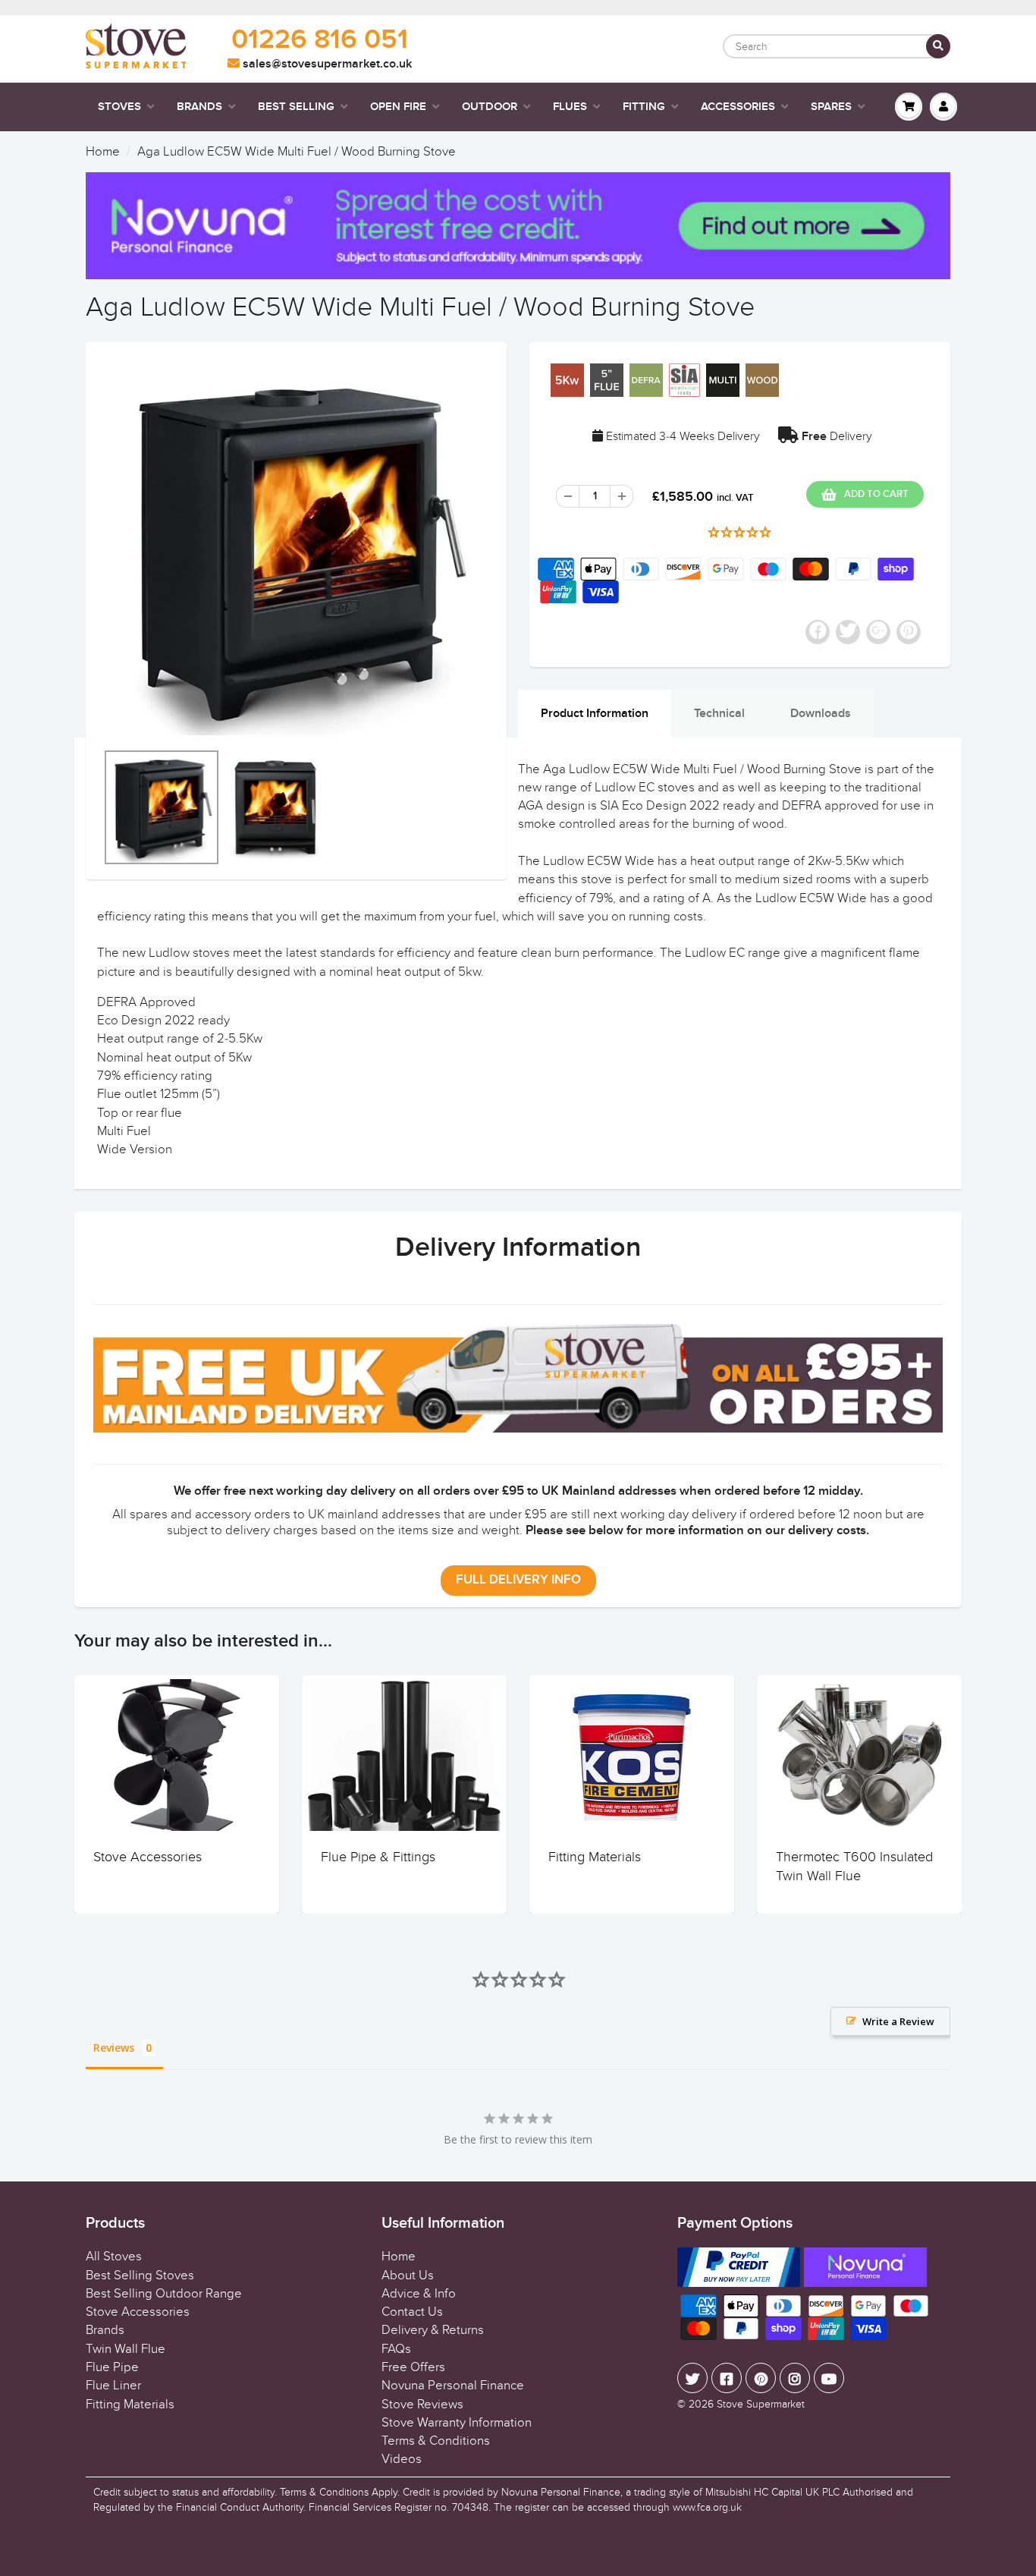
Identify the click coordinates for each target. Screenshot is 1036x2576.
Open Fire (398, 107)
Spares (831, 107)
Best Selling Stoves (140, 2276)
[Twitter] (692, 2378)
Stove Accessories (148, 1857)
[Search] (938, 46)
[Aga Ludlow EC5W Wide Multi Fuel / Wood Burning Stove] (296, 549)
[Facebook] (727, 2378)
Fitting (644, 107)
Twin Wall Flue (126, 2349)
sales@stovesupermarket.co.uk (326, 64)
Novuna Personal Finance (453, 2386)
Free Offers (413, 2367)
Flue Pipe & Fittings (378, 1857)
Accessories (738, 107)
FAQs (396, 2349)
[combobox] (837, 46)
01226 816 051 (320, 40)
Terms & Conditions (436, 2441)
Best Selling (296, 107)
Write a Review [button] (898, 2021)
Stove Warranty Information (457, 2423)
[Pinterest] (761, 2378)
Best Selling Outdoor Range (164, 2294)
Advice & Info (419, 2294)
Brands (199, 107)
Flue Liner (113, 2386)
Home (103, 152)
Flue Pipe (112, 2367)
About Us (408, 2276)
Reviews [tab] (114, 2048)
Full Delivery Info (518, 1580)
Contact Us (412, 2312)
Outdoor (490, 107)
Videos (402, 2459)
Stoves (119, 107)
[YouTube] (829, 2378)
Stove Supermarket (761, 2404)
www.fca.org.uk (707, 2507)
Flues (570, 107)
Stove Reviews (422, 2405)
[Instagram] (795, 2378)
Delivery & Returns (433, 2330)
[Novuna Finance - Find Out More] (518, 226)
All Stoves (114, 2257)
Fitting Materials (595, 1857)
